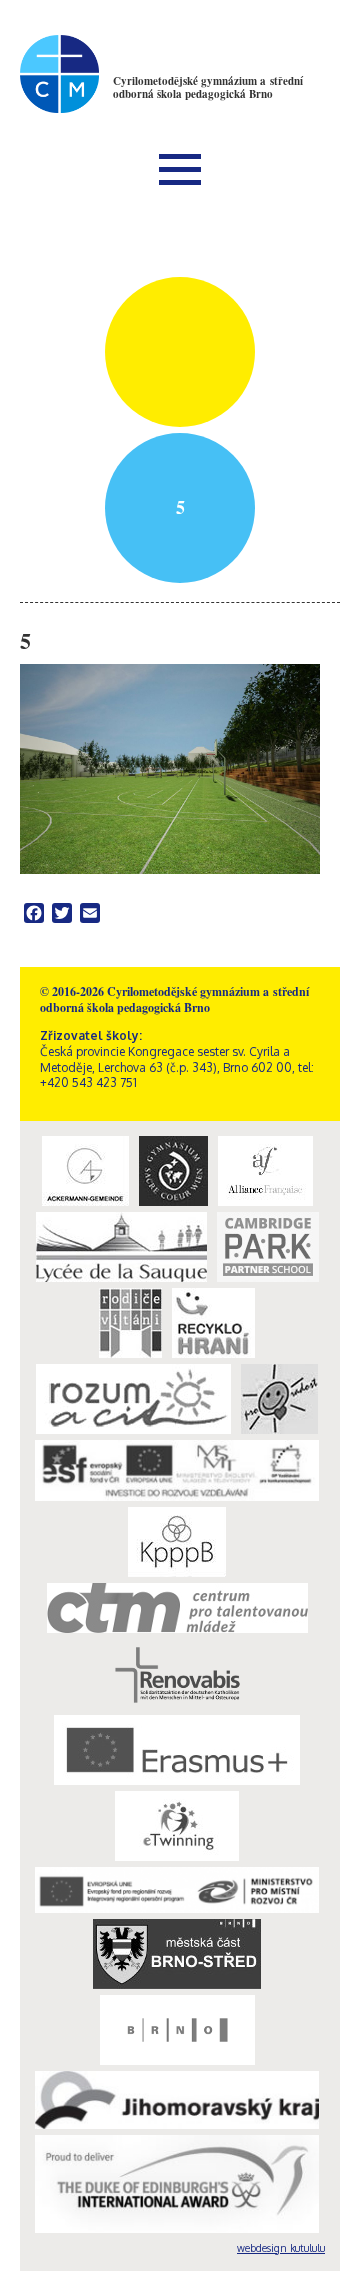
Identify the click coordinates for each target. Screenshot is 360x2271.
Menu (180, 169)
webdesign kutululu (281, 2248)
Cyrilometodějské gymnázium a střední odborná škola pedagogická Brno (208, 87)
